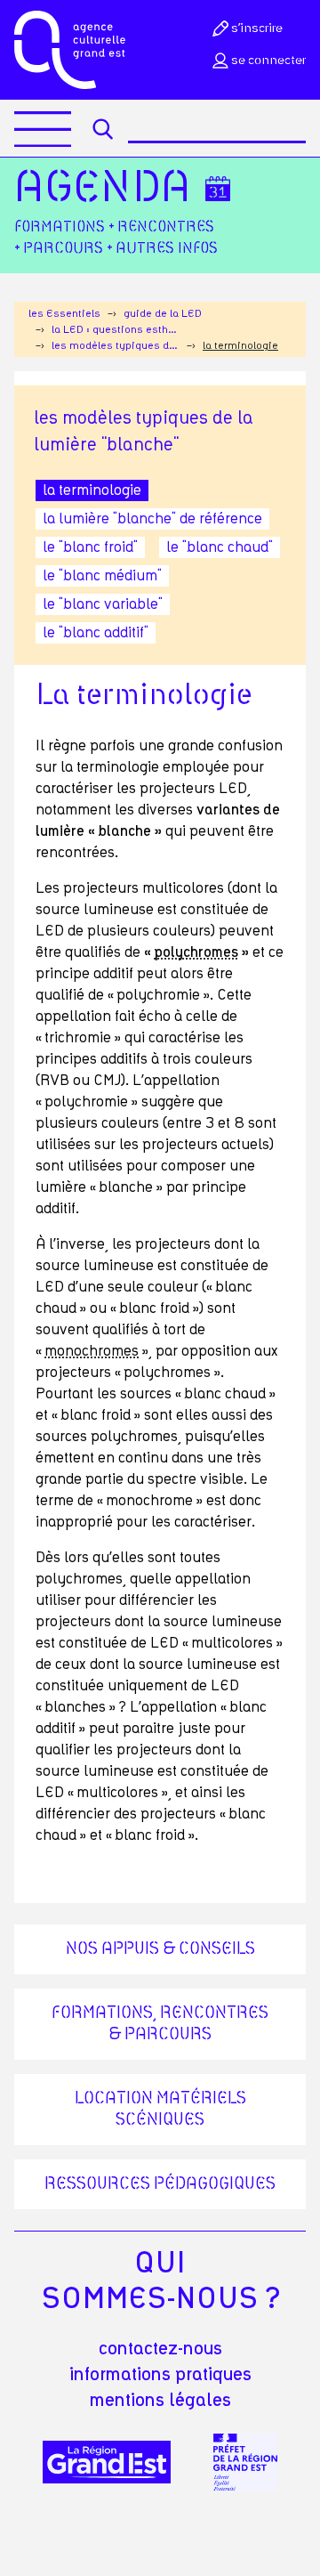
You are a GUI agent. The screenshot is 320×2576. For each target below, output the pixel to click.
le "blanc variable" (103, 604)
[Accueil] (70, 50)
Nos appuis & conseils (160, 1949)
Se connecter (268, 61)
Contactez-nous (160, 2349)
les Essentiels (64, 313)
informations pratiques (160, 2375)
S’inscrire (257, 28)
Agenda (103, 189)
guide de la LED (163, 313)
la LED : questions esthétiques (116, 329)
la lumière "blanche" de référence (152, 519)
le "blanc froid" (90, 547)
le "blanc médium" (102, 576)
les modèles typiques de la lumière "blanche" (116, 345)
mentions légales (160, 2401)
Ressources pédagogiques (160, 2184)
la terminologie (92, 490)
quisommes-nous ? (160, 2281)
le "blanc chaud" (220, 547)
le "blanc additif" (96, 633)
